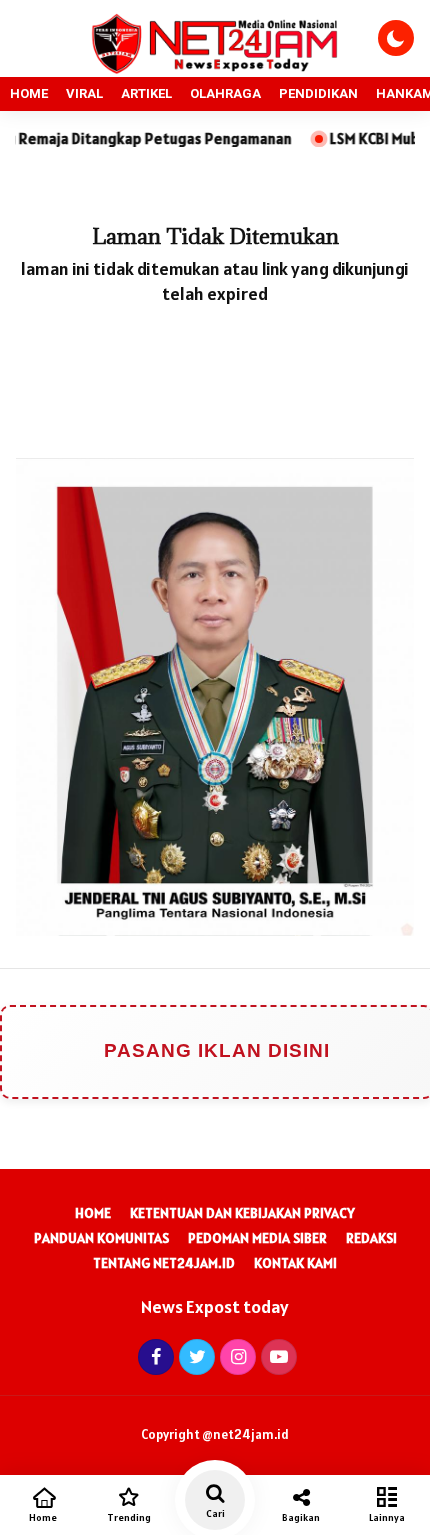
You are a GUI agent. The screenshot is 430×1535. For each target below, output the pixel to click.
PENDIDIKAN (318, 93)
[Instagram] (235, 1356)
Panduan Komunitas (101, 1238)
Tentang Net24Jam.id (164, 1263)
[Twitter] (194, 1356)
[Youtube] (276, 1356)
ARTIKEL (146, 93)
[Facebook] (153, 1356)
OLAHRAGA (225, 93)
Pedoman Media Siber (257, 1238)
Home (93, 1213)
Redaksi (371, 1238)
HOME (29, 93)
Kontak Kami (295, 1263)
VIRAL (84, 93)
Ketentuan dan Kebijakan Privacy (242, 1213)
